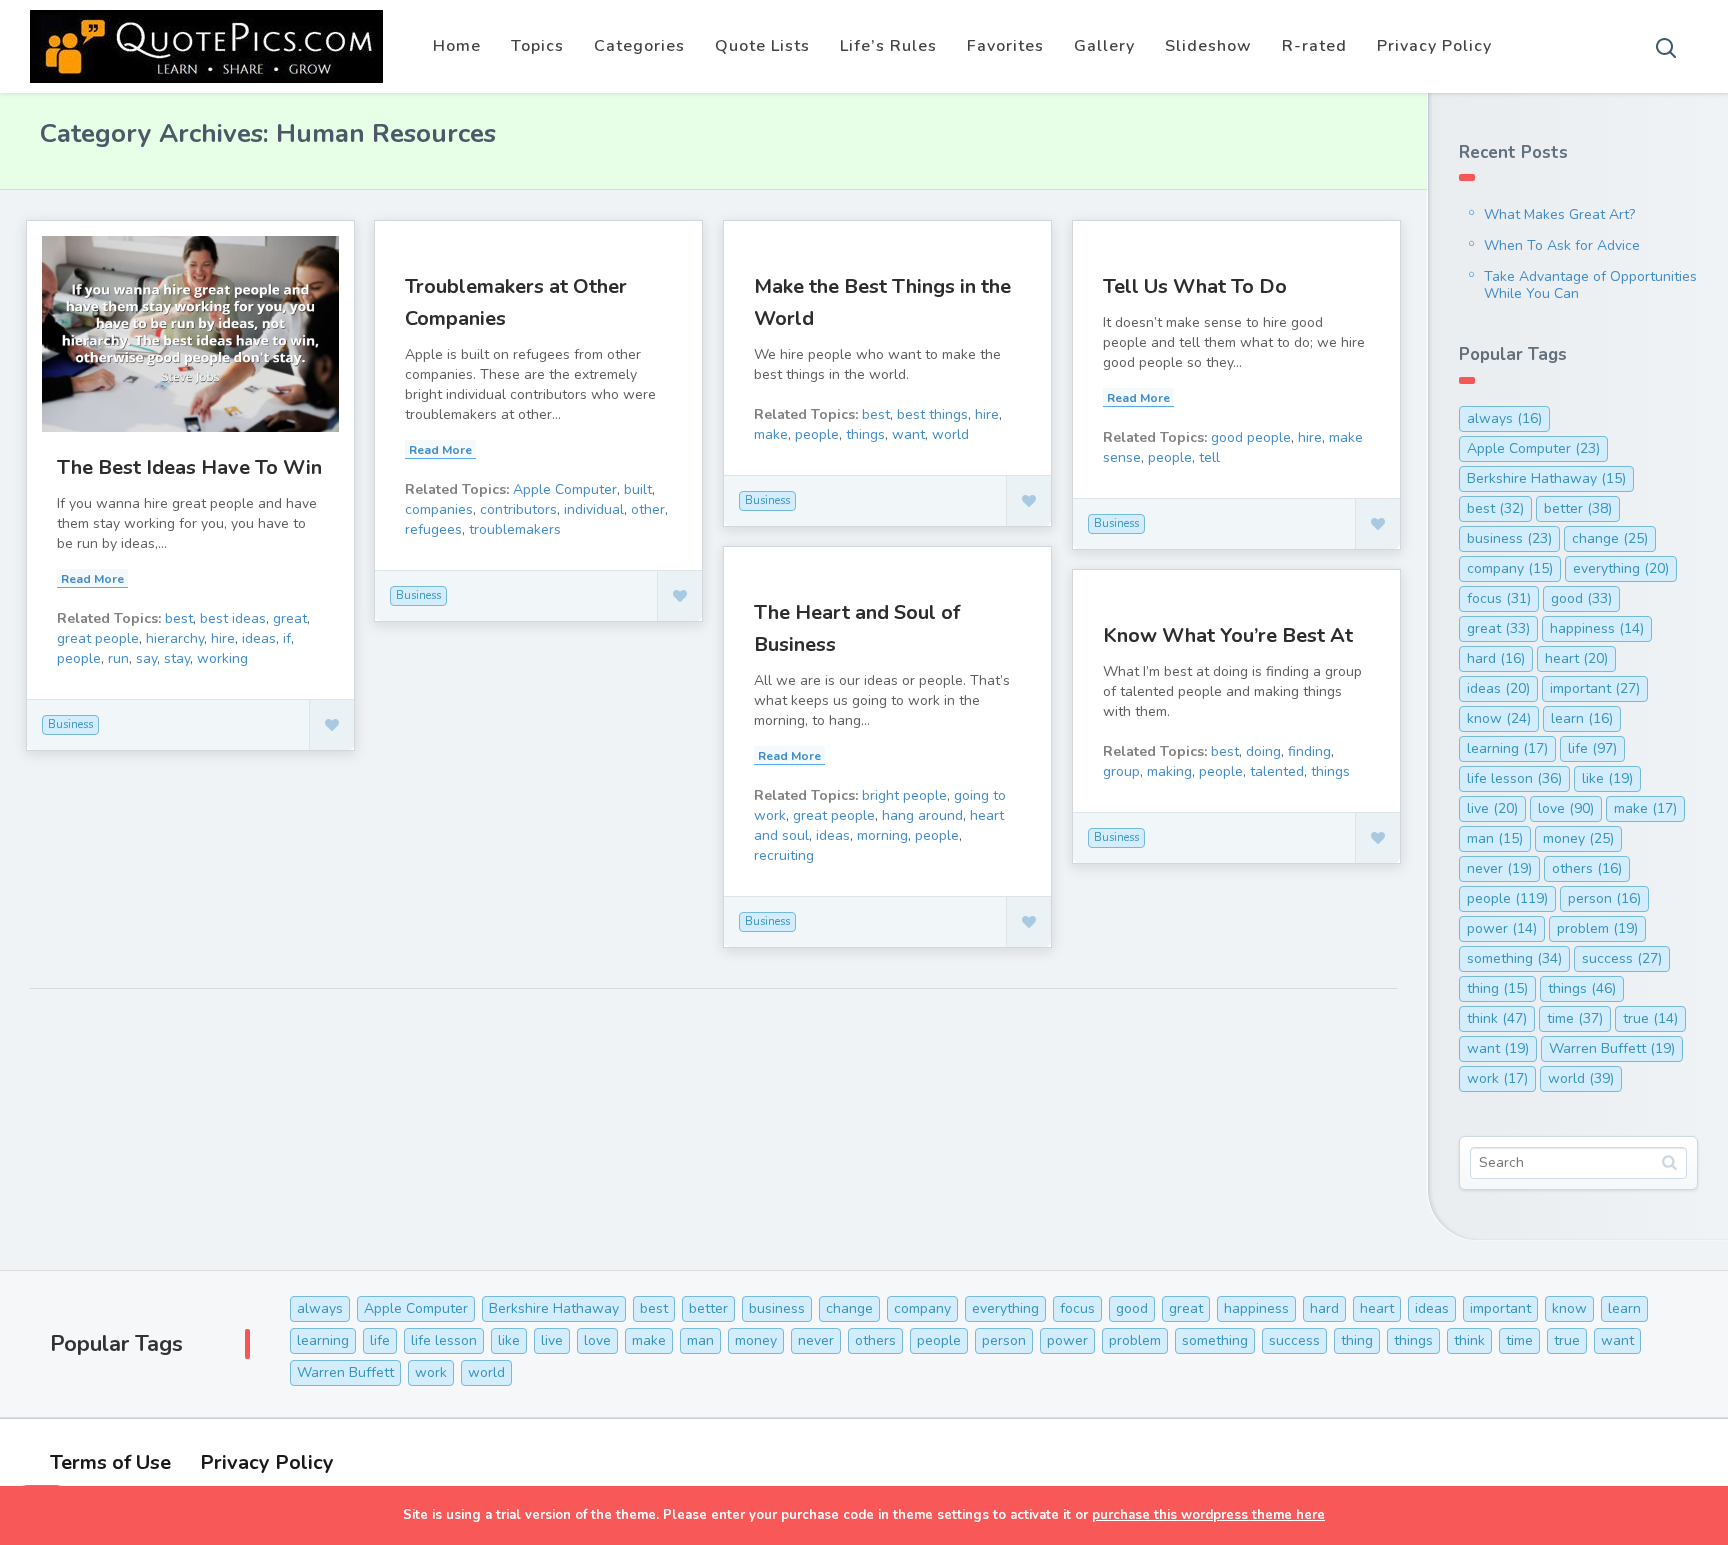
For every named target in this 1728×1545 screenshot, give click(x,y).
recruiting (784, 855)
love (1566, 808)
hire (223, 638)
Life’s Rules (888, 46)
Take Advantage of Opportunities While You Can (1590, 285)
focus (1499, 598)
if (287, 638)
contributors (518, 509)
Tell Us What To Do (1195, 286)
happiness (1597, 628)
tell (1209, 457)
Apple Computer (565, 489)
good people (1251, 437)
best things (932, 414)
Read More (92, 579)
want (908, 434)
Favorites (1005, 46)
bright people (904, 795)
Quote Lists (762, 46)
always (1504, 418)
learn (1582, 718)
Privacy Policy (1434, 46)
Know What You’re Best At (1228, 635)
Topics (537, 46)
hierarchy (175, 638)
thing (1497, 988)
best (179, 618)
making (1169, 771)
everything (1621, 568)
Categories (639, 46)
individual (594, 509)
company (1510, 568)
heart (1576, 658)
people (79, 658)
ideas (259, 638)
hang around (922, 815)
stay (177, 658)
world (950, 434)
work (1497, 1078)
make (771, 434)
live (1492, 808)
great (290, 618)
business (1509, 538)
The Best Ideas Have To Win (189, 467)
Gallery (1104, 46)
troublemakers (515, 529)
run (118, 658)
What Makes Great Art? (1559, 214)
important (1595, 688)
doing (1263, 751)
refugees (433, 529)
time (1575, 1018)
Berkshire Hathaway (1546, 478)
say (146, 658)
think (1497, 1018)
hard (1496, 658)
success (1622, 958)
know (1499, 718)
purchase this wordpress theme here (1208, 1515)
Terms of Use (110, 1462)
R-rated (1314, 46)
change (1610, 538)
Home (457, 46)
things (865, 434)
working (222, 658)
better (1578, 508)
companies (439, 509)
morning (882, 835)
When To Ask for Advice (1562, 245)
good (1581, 598)
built (638, 489)
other (648, 509)
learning (1507, 748)
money (1578, 838)
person (1604, 898)
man (1495, 838)
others (1587, 868)
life (1592, 748)
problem (1597, 928)
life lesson (1514, 778)
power (1502, 928)
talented (1277, 771)
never (1499, 868)
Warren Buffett (1612, 1048)
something (1514, 958)
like (1607, 778)
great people (98, 638)
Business (70, 724)
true (1650, 1018)
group (1121, 771)
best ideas (233, 618)
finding (1309, 751)
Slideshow (1208, 46)
